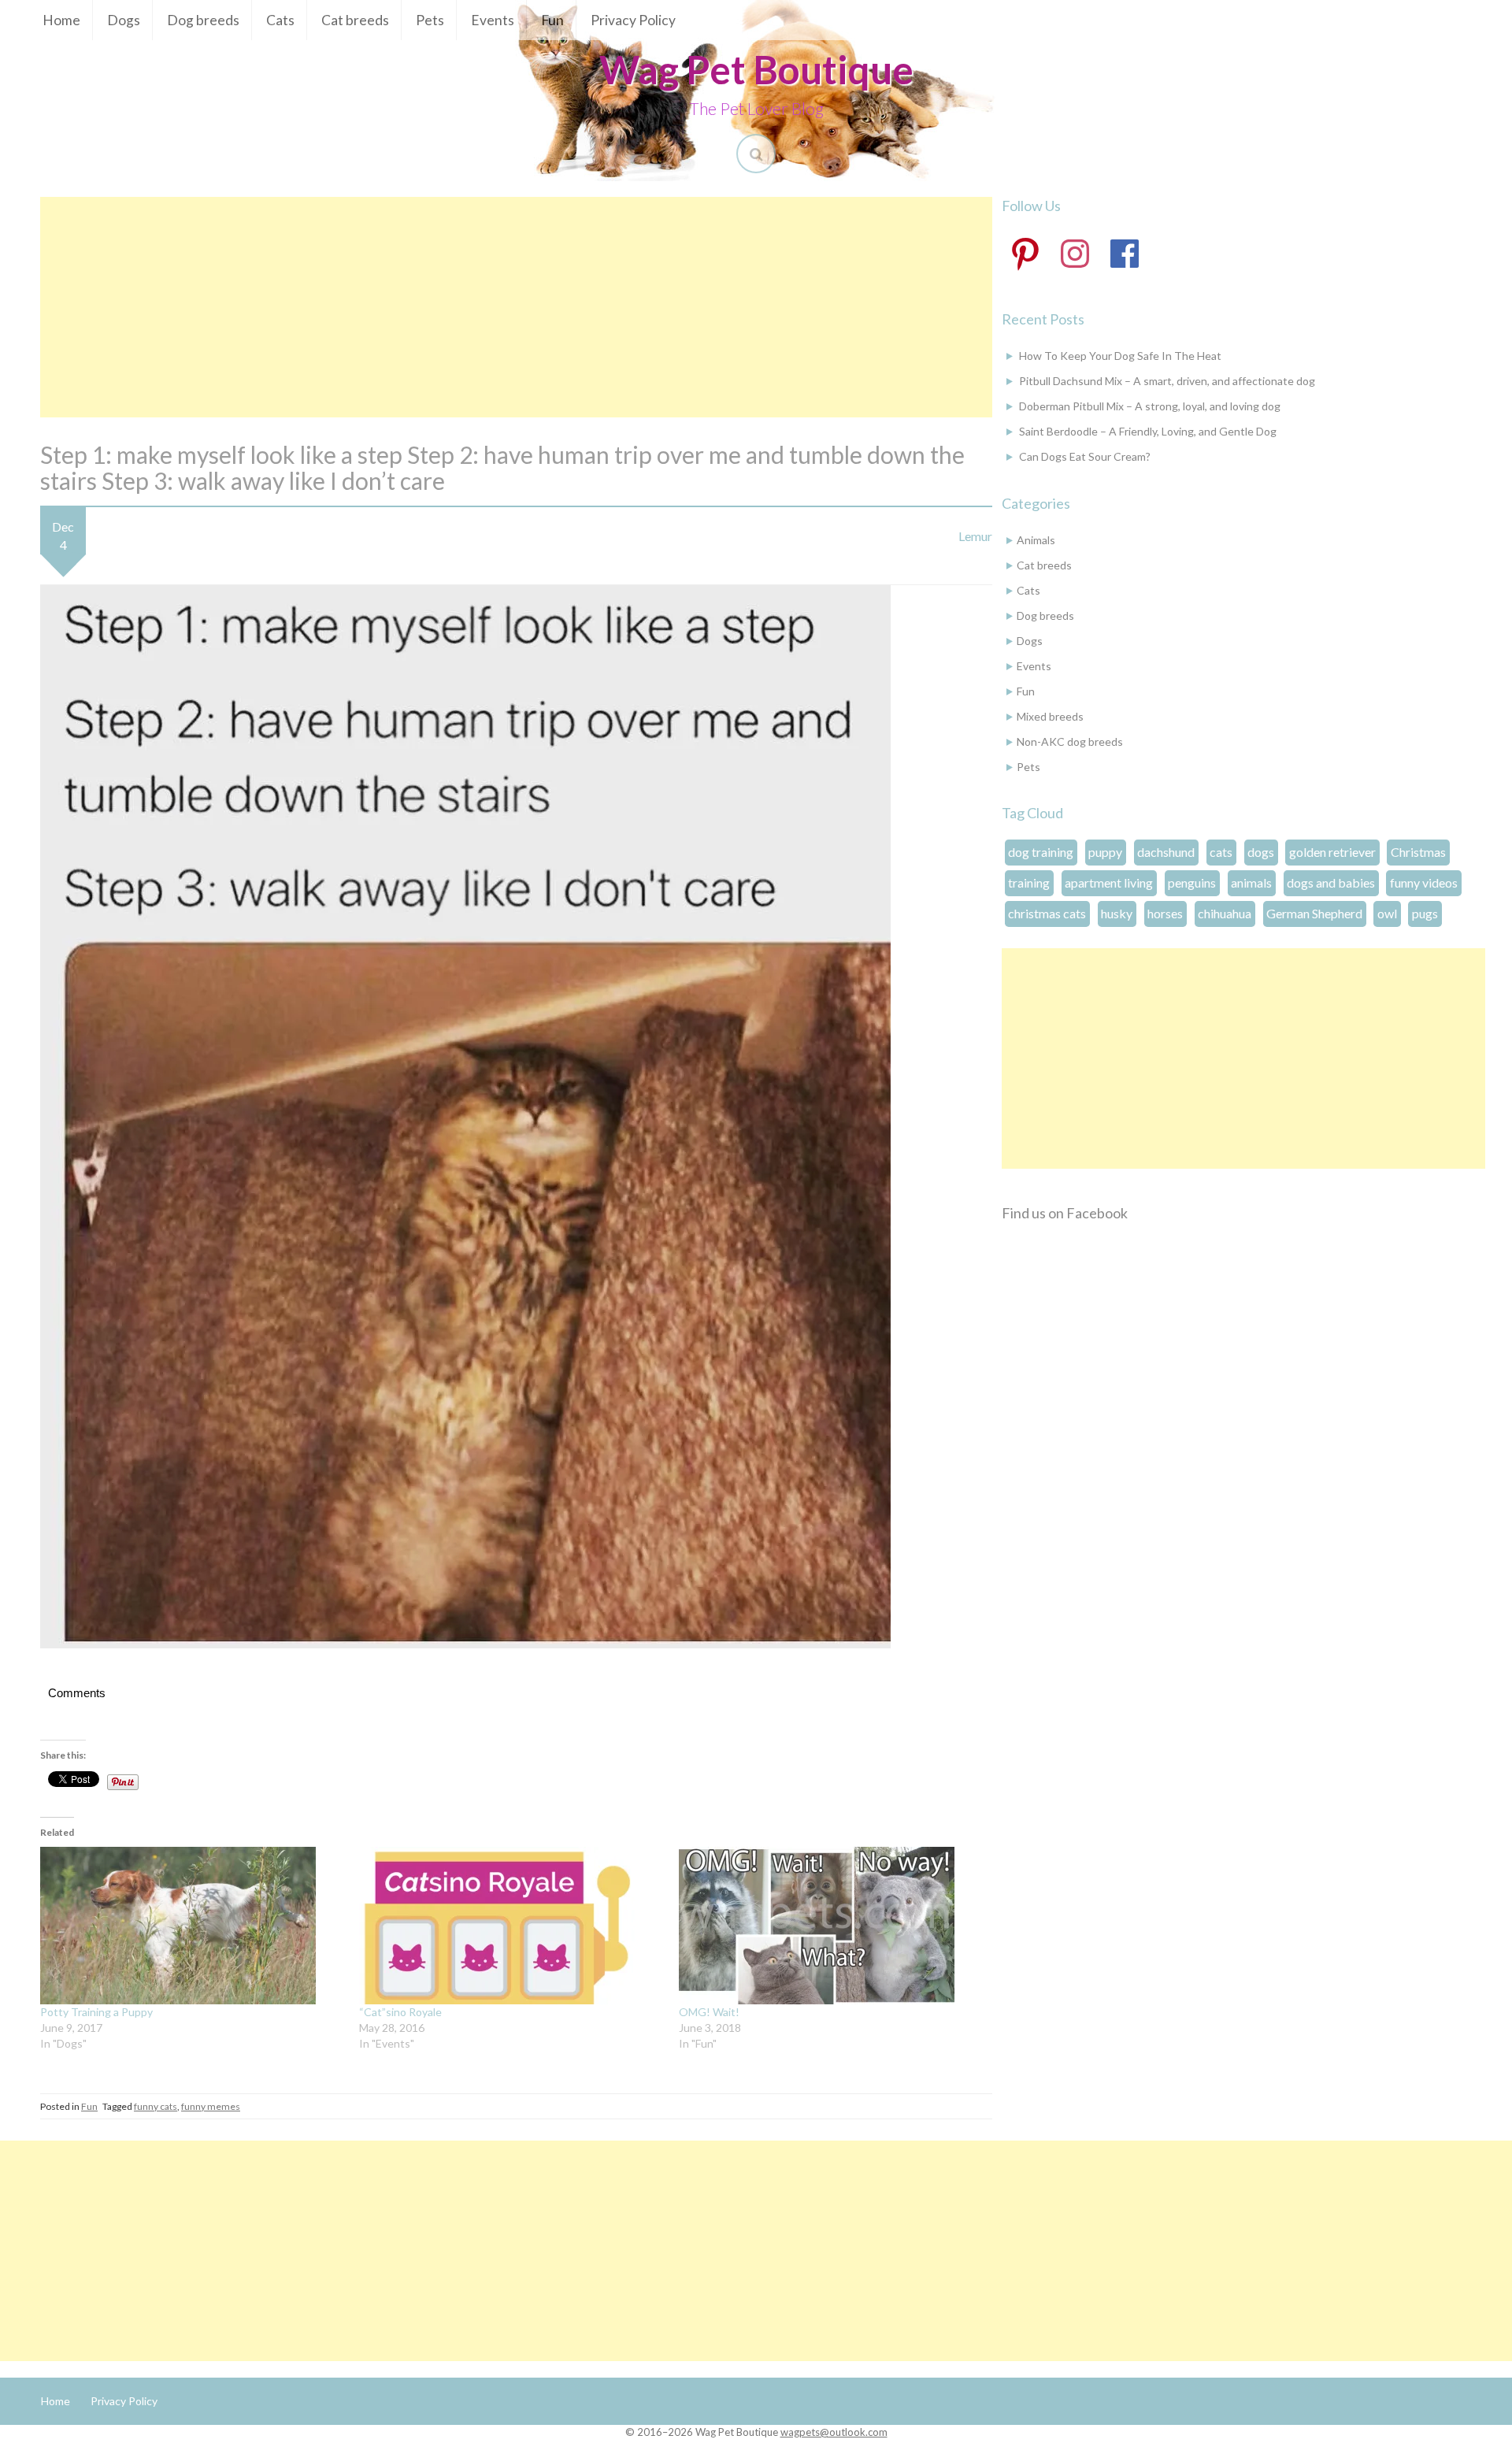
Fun (552, 20)
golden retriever (1332, 852)
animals (1251, 882)
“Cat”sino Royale (400, 2012)
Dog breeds (203, 20)
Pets (430, 20)
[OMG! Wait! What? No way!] (830, 1926)
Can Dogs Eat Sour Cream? (1085, 456)
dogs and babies (1331, 882)
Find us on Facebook (1065, 1213)
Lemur (975, 536)
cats (1221, 852)
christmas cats (1047, 913)
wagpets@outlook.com (834, 2432)
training (1029, 882)
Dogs (124, 20)
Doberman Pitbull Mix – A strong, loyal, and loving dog (1150, 406)
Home (61, 20)
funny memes (211, 2106)
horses (1165, 913)
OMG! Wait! (709, 2012)
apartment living (1109, 882)
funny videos (1424, 882)
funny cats (156, 2106)
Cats (280, 20)
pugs (1425, 913)
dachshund (1166, 852)
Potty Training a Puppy (96, 2012)
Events (493, 20)
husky (1117, 913)
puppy (1105, 852)
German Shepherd (1314, 913)
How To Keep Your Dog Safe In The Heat (1120, 356)
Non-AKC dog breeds (1070, 741)
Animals (1036, 540)
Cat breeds (355, 20)
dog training (1041, 852)
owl (1387, 913)
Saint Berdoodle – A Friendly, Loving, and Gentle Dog (1148, 431)
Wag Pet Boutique (756, 69)
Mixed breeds (1050, 716)
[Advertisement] (516, 307)
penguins (1192, 882)
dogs (1261, 852)
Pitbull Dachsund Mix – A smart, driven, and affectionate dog (1167, 381)
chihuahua (1225, 913)
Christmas (1418, 852)
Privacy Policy (633, 20)
